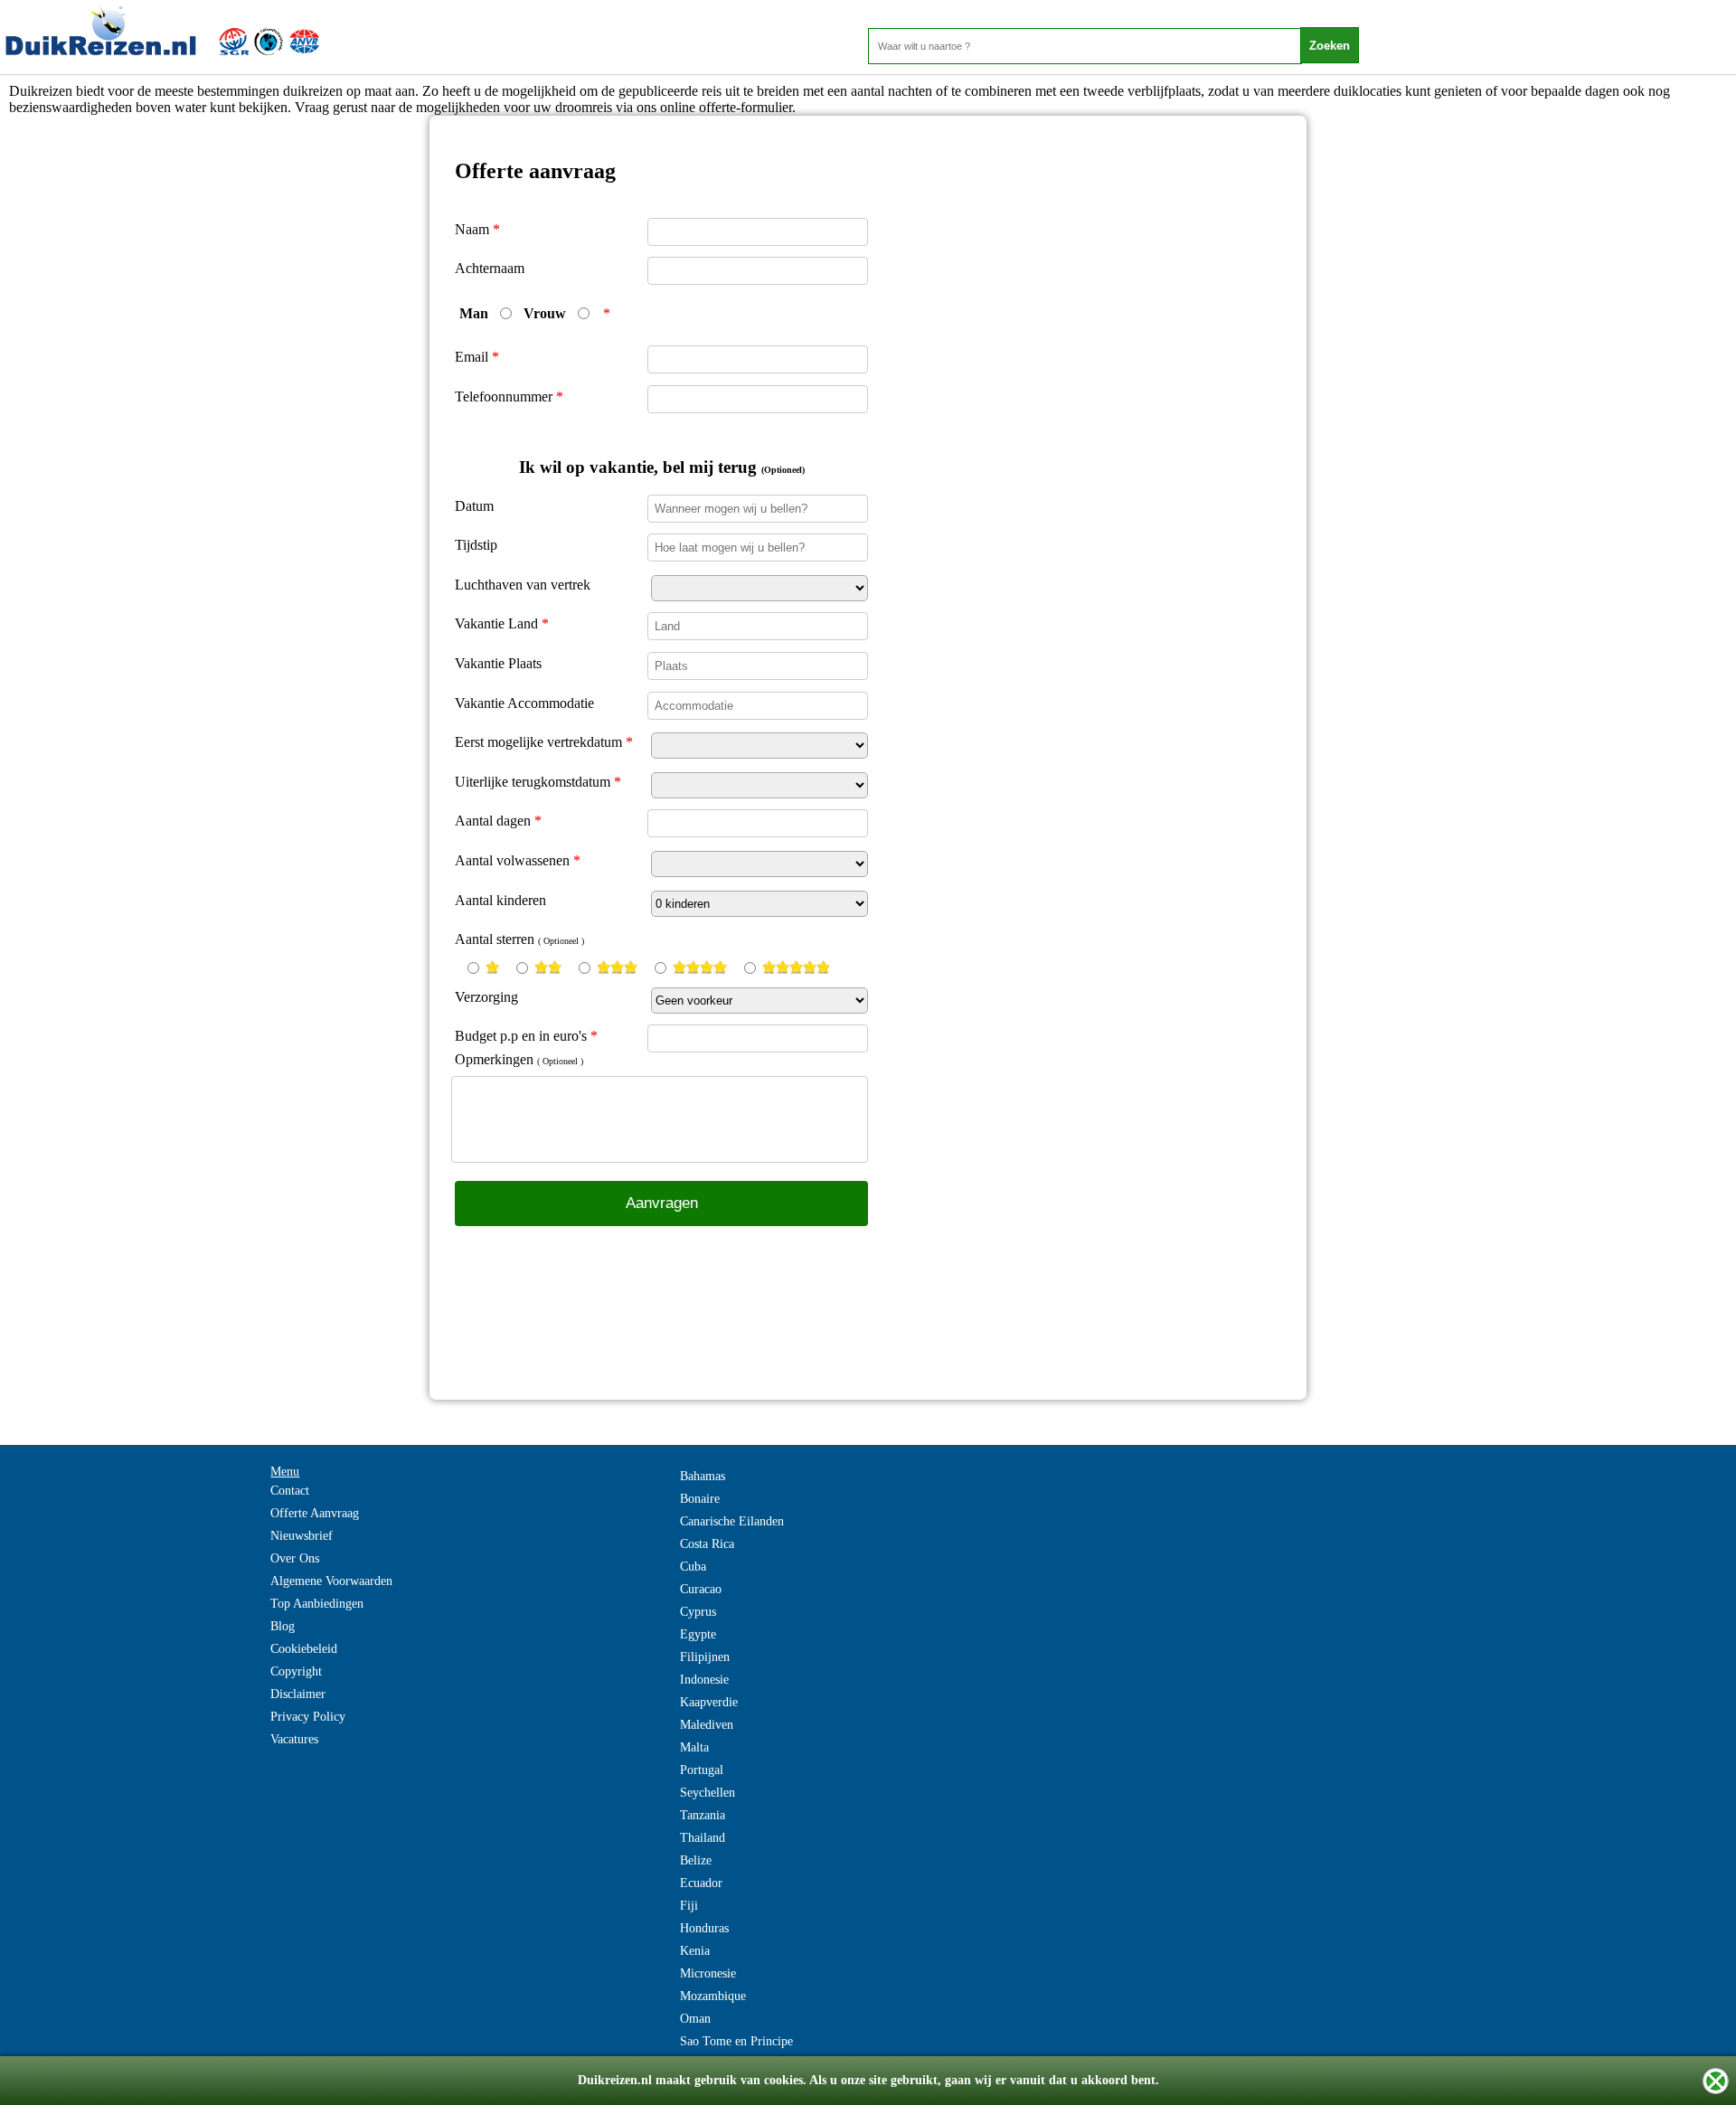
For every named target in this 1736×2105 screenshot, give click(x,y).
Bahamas (703, 1476)
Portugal (702, 1770)
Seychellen (708, 1793)
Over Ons (295, 1558)
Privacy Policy (308, 1717)
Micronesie (708, 1973)
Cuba (693, 1567)
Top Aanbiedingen (317, 1604)
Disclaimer (298, 1694)
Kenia (695, 1951)
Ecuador (701, 1883)
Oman (695, 2019)
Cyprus (698, 1612)
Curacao (701, 1589)
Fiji (689, 1906)
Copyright (296, 1671)
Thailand (703, 1838)
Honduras (704, 1928)
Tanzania (703, 1815)
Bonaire (700, 1499)
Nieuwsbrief (302, 1536)
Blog (283, 1626)
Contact (290, 1491)
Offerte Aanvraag (315, 1513)
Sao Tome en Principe (736, 2041)
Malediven (707, 1725)
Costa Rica (707, 1544)
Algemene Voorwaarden (331, 1581)
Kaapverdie (709, 1702)
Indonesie (704, 1680)
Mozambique (713, 1996)
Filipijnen (705, 1657)
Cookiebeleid (304, 1649)
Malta (694, 1747)
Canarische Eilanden (732, 1521)
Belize (696, 1860)
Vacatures (294, 1739)
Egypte (698, 1634)
